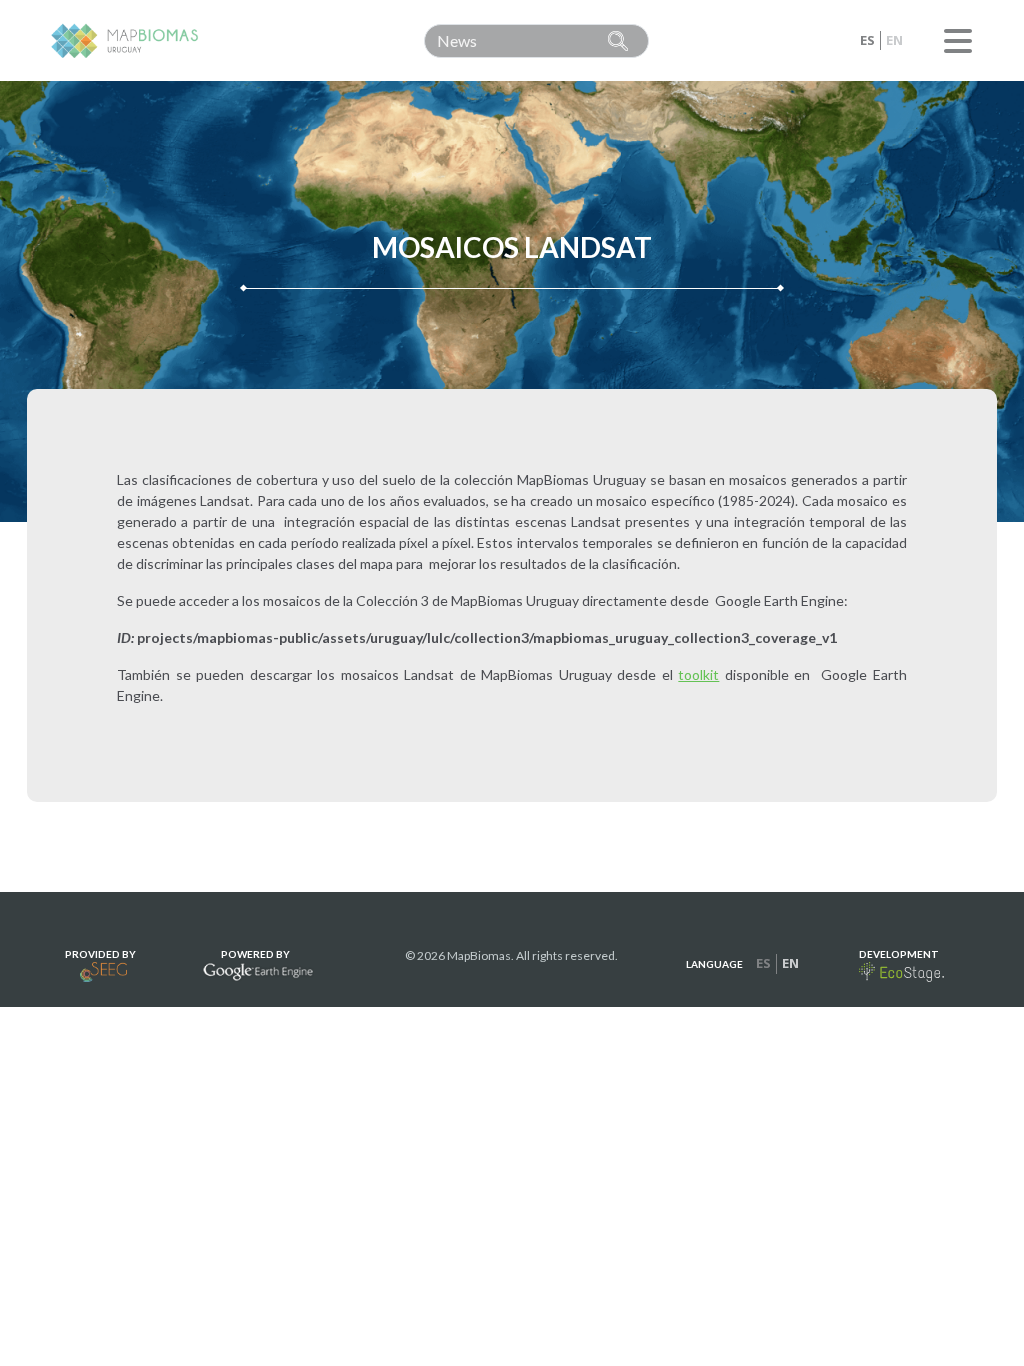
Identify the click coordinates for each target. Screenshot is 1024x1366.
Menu (958, 41)
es (867, 40)
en (894, 40)
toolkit (698, 674)
